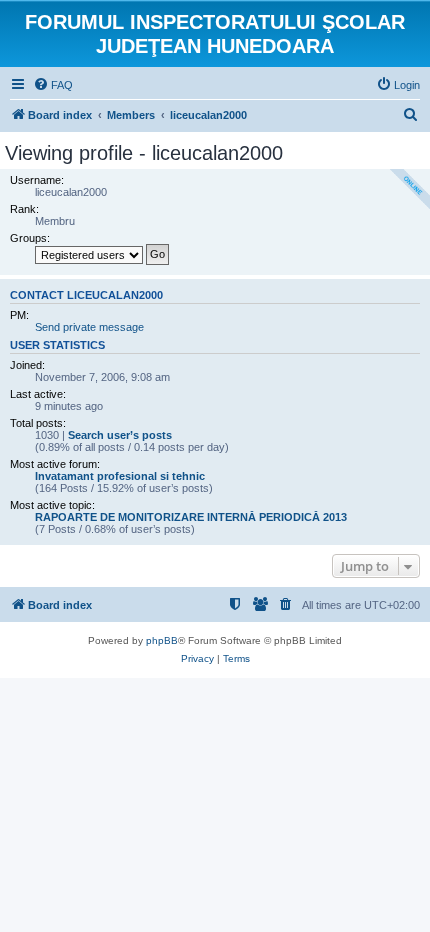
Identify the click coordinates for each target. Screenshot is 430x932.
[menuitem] (53, 85)
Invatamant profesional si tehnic (120, 476)
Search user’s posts (120, 435)
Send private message (89, 327)
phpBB (162, 640)
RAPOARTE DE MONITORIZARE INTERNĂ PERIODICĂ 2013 (191, 517)
